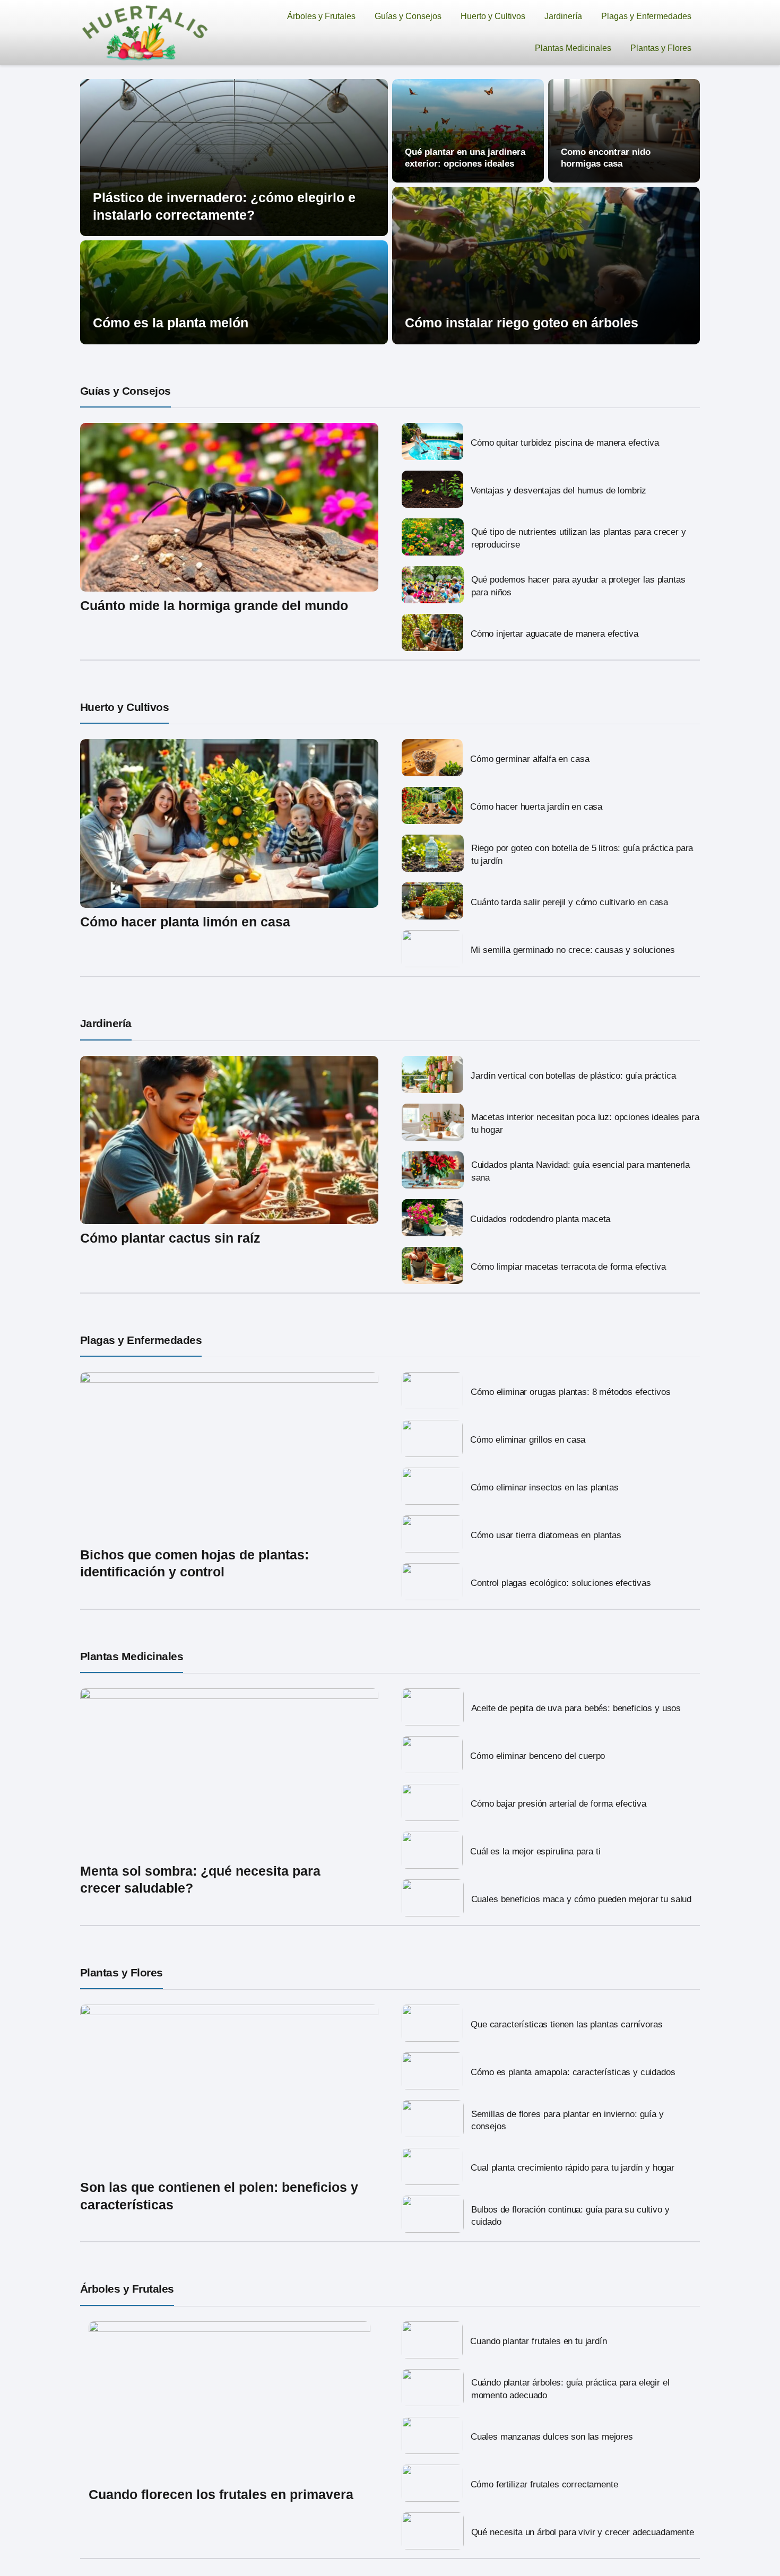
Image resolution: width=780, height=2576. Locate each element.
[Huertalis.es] (145, 32)
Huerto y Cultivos (493, 16)
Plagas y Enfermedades (646, 16)
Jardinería (563, 16)
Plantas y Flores (661, 48)
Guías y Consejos (408, 16)
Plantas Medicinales (573, 48)
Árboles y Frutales (321, 16)
